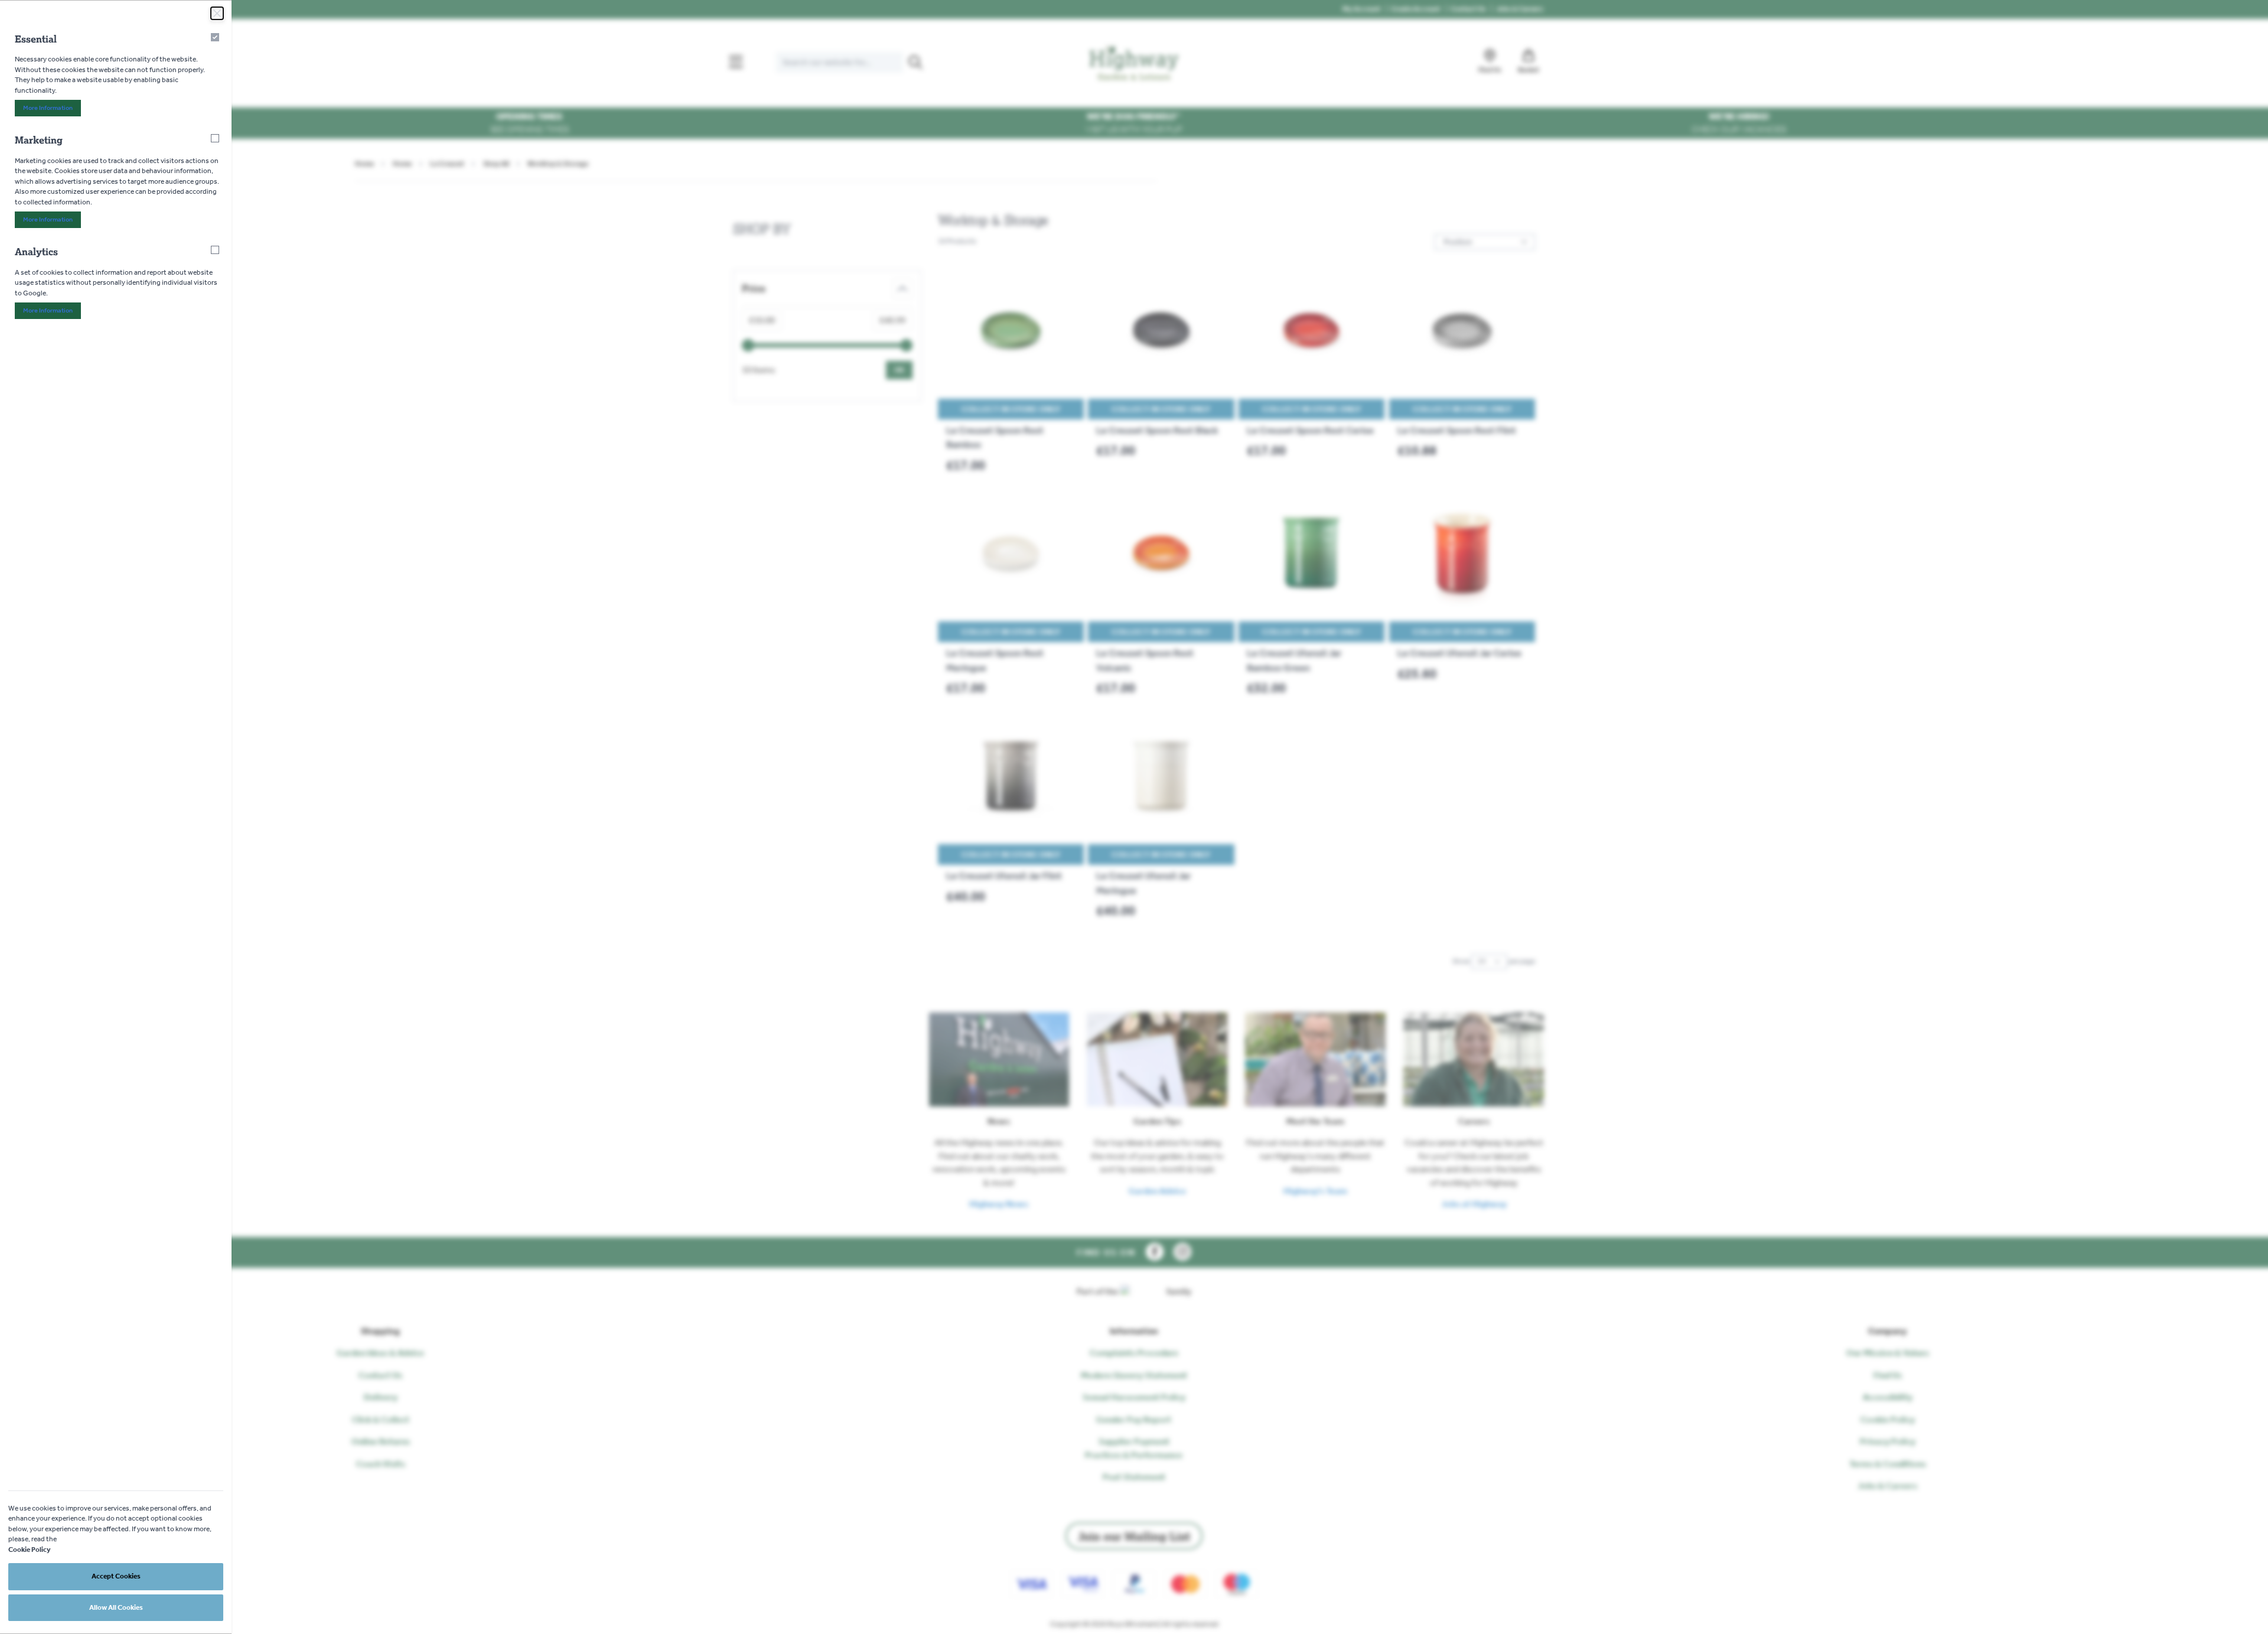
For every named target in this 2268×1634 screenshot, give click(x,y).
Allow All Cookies (116, 1607)
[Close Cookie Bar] (217, 13)
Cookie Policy (30, 1550)
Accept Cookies (116, 1576)
